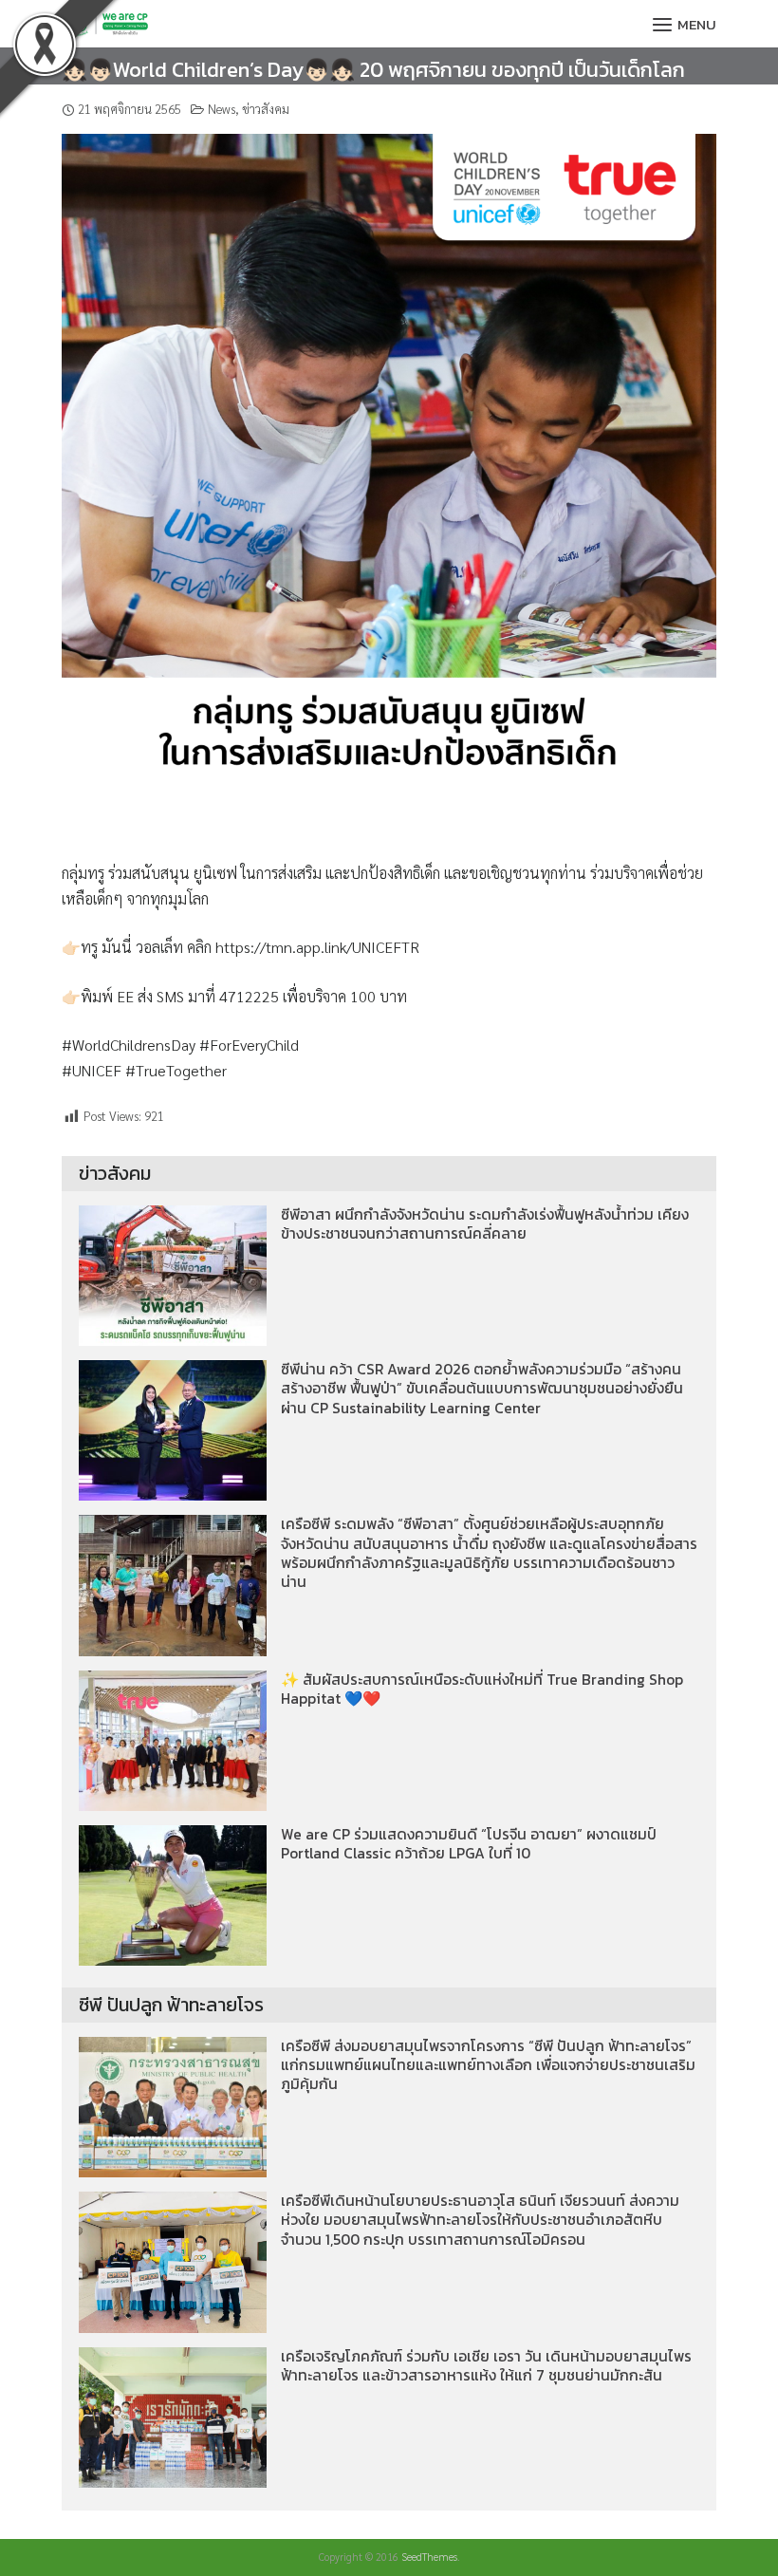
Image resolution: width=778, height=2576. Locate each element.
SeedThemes (429, 2557)
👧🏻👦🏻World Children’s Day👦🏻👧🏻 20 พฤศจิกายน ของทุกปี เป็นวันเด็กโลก (373, 70)
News (222, 109)
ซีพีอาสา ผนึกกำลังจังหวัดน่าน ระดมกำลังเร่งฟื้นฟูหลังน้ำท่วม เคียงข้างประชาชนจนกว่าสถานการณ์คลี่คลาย (485, 1224)
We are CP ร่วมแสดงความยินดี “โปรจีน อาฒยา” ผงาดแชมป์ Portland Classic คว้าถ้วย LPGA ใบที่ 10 (469, 1844)
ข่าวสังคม (266, 109)
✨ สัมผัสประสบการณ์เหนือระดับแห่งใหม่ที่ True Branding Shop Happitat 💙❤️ (482, 1689)
